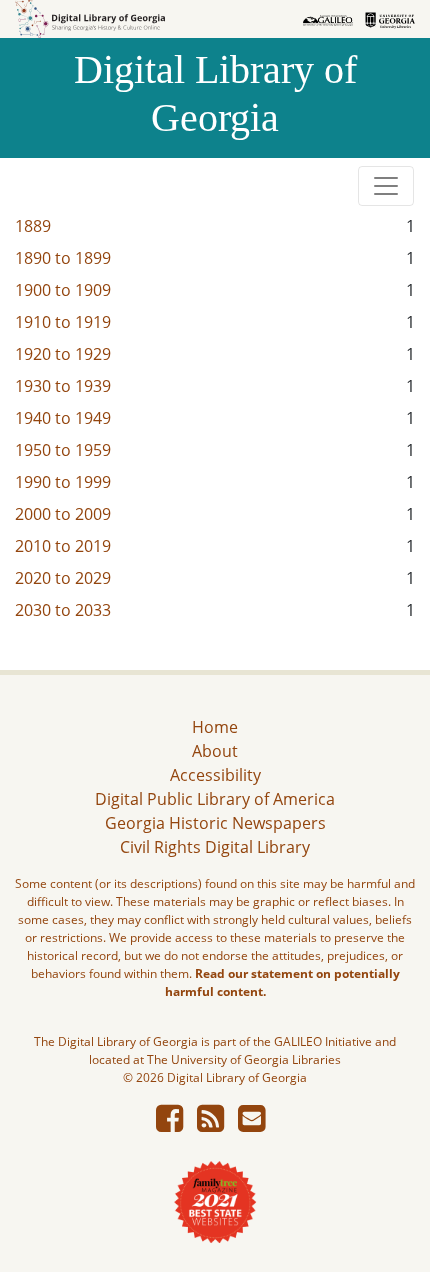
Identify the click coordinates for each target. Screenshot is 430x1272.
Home (215, 727)
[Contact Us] (251, 1124)
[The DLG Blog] (210, 1124)
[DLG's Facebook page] (169, 1124)
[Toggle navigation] (386, 186)
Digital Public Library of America (215, 799)
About (215, 751)
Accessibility (215, 775)
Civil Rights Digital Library (215, 847)
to (63, 258)
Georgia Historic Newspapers (215, 823)
